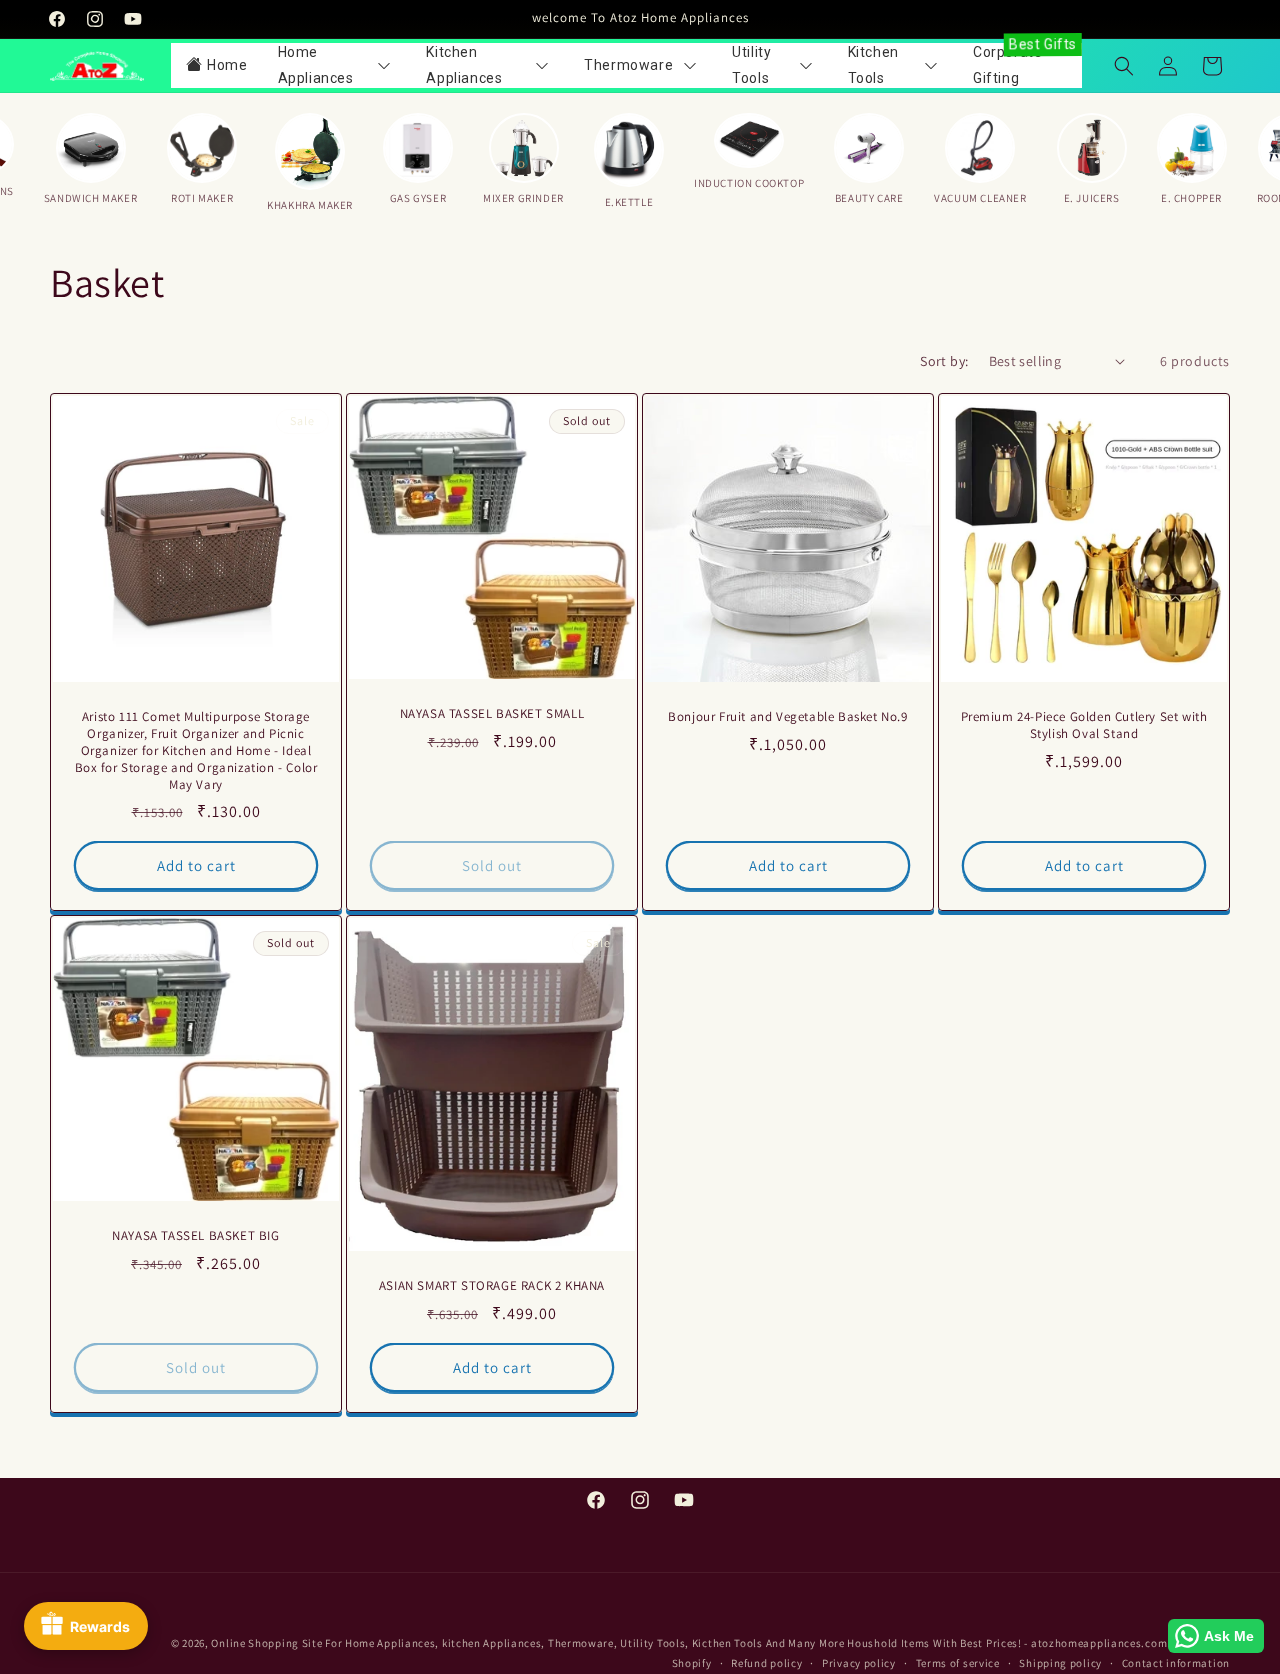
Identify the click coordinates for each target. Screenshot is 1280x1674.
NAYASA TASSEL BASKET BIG (195, 1236)
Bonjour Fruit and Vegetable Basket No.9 (787, 717)
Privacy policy (859, 1663)
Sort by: (944, 361)
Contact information (1176, 1663)
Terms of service (958, 1663)
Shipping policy (1060, 1663)
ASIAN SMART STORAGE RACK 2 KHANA (492, 1287)
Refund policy (766, 1663)
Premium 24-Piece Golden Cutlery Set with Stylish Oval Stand (1084, 725)
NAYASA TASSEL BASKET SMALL (492, 714)
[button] (1124, 66)
